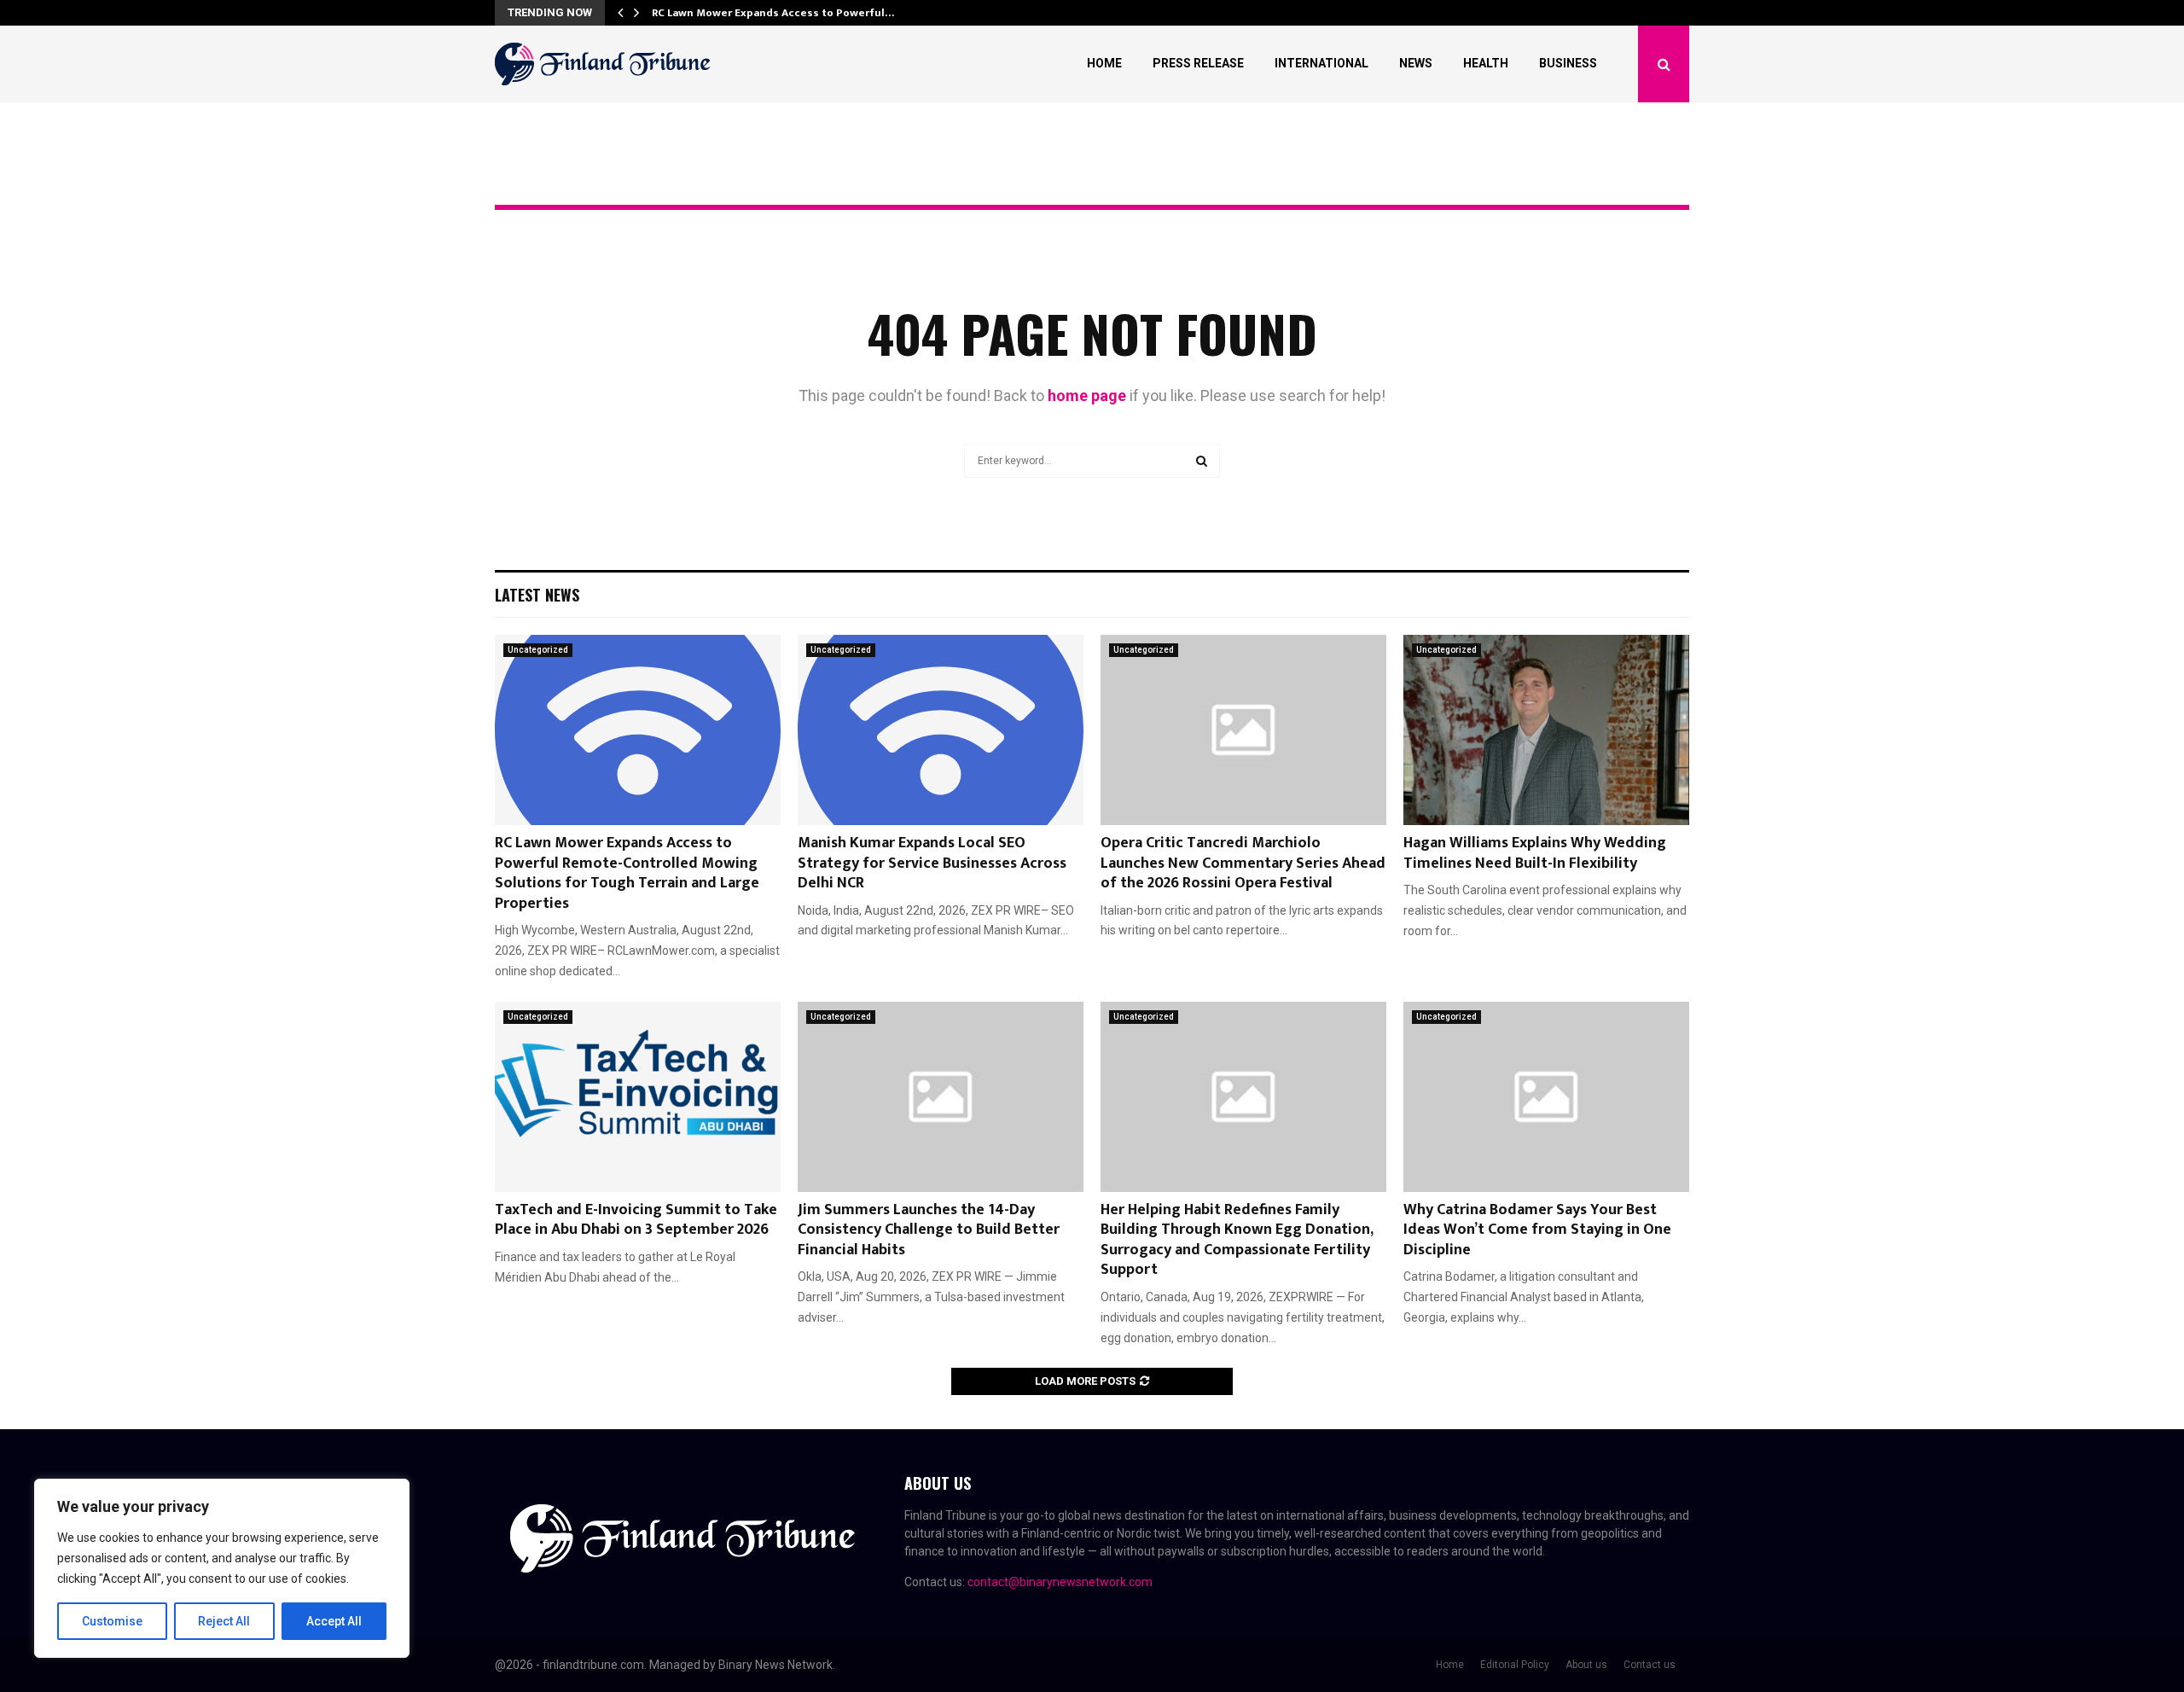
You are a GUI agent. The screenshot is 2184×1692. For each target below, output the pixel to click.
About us (1586, 1665)
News (1416, 63)
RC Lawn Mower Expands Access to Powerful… (773, 13)
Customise (112, 1621)
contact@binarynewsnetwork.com (1060, 1582)
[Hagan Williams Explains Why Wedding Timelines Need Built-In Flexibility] (1546, 730)
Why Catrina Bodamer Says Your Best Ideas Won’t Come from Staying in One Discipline (1537, 1230)
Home (1104, 63)
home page (1087, 395)
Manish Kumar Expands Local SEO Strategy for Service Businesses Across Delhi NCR (932, 863)
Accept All (334, 1621)
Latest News (537, 595)
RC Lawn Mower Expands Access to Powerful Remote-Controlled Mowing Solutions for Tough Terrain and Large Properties (627, 873)
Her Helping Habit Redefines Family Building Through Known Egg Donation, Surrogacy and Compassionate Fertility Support (1237, 1240)
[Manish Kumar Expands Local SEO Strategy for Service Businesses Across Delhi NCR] (941, 730)
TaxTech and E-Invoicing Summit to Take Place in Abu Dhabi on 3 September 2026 (636, 1220)
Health (1486, 63)
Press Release (1198, 63)
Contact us (1650, 1665)
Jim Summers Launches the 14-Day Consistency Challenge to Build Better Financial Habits (929, 1230)
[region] (222, 1568)
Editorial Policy (1515, 1665)
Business (1568, 63)
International (1321, 63)
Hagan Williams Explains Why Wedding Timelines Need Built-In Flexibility (1535, 853)
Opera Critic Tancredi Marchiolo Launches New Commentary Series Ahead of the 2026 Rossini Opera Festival (1243, 863)
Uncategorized (538, 650)
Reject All (224, 1621)
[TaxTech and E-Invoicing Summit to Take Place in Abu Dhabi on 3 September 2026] (638, 1097)
